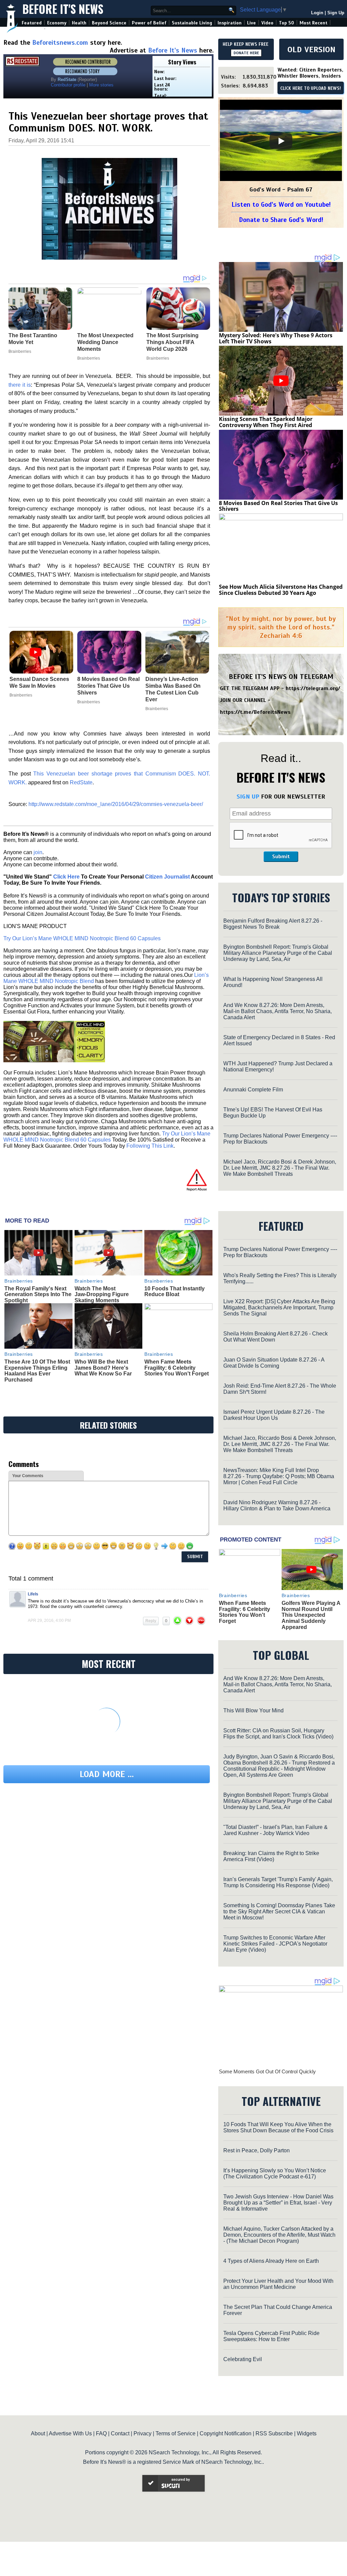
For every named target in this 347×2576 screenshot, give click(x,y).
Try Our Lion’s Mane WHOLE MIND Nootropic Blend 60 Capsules (82, 938)
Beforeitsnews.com (60, 43)
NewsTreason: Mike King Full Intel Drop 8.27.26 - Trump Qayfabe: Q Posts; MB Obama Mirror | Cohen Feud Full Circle (279, 1476)
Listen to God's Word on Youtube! (281, 205)
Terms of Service (176, 2433)
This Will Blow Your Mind (253, 1710)
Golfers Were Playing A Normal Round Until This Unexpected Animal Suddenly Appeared (311, 1615)
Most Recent (313, 23)
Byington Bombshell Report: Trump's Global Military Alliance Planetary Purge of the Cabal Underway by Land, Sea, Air (278, 953)
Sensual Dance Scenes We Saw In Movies (39, 682)
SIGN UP (248, 797)
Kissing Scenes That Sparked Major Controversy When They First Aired (266, 422)
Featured (32, 23)
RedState (81, 782)
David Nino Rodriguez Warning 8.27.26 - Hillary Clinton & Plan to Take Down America (277, 1505)
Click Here (66, 877)
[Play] (281, 141)
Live (251, 23)
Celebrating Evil (243, 2359)
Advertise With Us (70, 2433)
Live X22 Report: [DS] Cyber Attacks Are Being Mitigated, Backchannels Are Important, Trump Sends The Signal (279, 1307)
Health (79, 23)
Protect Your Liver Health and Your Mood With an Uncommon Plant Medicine (278, 2284)
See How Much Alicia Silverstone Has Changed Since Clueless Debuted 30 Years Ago (281, 590)
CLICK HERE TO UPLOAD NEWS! (311, 88)
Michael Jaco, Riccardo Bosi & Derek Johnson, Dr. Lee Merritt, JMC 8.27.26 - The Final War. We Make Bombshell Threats (280, 1168)
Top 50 (287, 23)
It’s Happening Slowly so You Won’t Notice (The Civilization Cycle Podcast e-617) (275, 2173)
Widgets (307, 2433)
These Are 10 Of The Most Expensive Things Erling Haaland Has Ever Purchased (37, 1371)
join (38, 852)
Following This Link (150, 1146)
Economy (57, 23)
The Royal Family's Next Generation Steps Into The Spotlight (38, 1294)
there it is (20, 385)
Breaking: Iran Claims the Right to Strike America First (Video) (271, 1856)
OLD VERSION (311, 49)
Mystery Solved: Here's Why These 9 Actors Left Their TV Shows (276, 338)
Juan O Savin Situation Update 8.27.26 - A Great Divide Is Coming (274, 1363)
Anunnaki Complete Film (253, 1090)
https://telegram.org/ (313, 688)
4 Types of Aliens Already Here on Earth (271, 2261)
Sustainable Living (192, 23)
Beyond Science (109, 23)
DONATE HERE (246, 53)
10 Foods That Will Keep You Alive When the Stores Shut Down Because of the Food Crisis (278, 2127)
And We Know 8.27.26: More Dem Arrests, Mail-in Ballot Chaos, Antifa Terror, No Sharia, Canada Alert (278, 1011)
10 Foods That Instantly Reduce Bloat (175, 1292)
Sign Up (336, 13)
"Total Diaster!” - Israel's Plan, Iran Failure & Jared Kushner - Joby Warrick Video (275, 1830)
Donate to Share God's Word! (281, 220)
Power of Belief (149, 23)
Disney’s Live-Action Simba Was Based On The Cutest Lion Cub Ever (173, 689)
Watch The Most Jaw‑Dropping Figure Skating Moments (102, 1294)
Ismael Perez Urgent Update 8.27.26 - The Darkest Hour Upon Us (274, 1415)
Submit (281, 857)
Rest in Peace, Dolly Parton (257, 2150)
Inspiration (230, 23)
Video (267, 23)
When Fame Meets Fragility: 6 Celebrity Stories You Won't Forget (177, 1368)
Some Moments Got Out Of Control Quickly (267, 2071)
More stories (101, 85)
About (38, 2433)
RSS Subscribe (274, 2433)
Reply (151, 1621)
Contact (120, 2433)
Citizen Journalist (167, 877)
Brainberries (21, 695)
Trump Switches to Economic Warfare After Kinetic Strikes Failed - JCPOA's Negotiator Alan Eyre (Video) (275, 1944)
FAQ (101, 2433)
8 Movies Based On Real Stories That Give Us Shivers (108, 686)
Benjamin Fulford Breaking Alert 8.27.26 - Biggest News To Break (273, 924)
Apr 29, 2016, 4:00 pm (49, 1621)
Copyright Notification (226, 2433)
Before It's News (63, 9)
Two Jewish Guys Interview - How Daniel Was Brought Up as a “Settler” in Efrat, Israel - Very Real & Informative (278, 2203)
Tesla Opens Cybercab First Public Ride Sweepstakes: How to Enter (271, 2336)
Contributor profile (68, 85)
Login (317, 13)
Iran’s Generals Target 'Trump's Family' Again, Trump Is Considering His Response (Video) (278, 1882)
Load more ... (107, 1774)
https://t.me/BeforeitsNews (255, 712)
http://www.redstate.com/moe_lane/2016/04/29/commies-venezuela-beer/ (116, 804)
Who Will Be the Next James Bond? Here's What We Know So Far (103, 1368)
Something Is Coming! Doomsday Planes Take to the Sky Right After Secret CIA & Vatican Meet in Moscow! (279, 1911)
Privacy (142, 2433)
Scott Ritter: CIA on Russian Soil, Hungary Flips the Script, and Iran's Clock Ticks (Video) (278, 1734)
